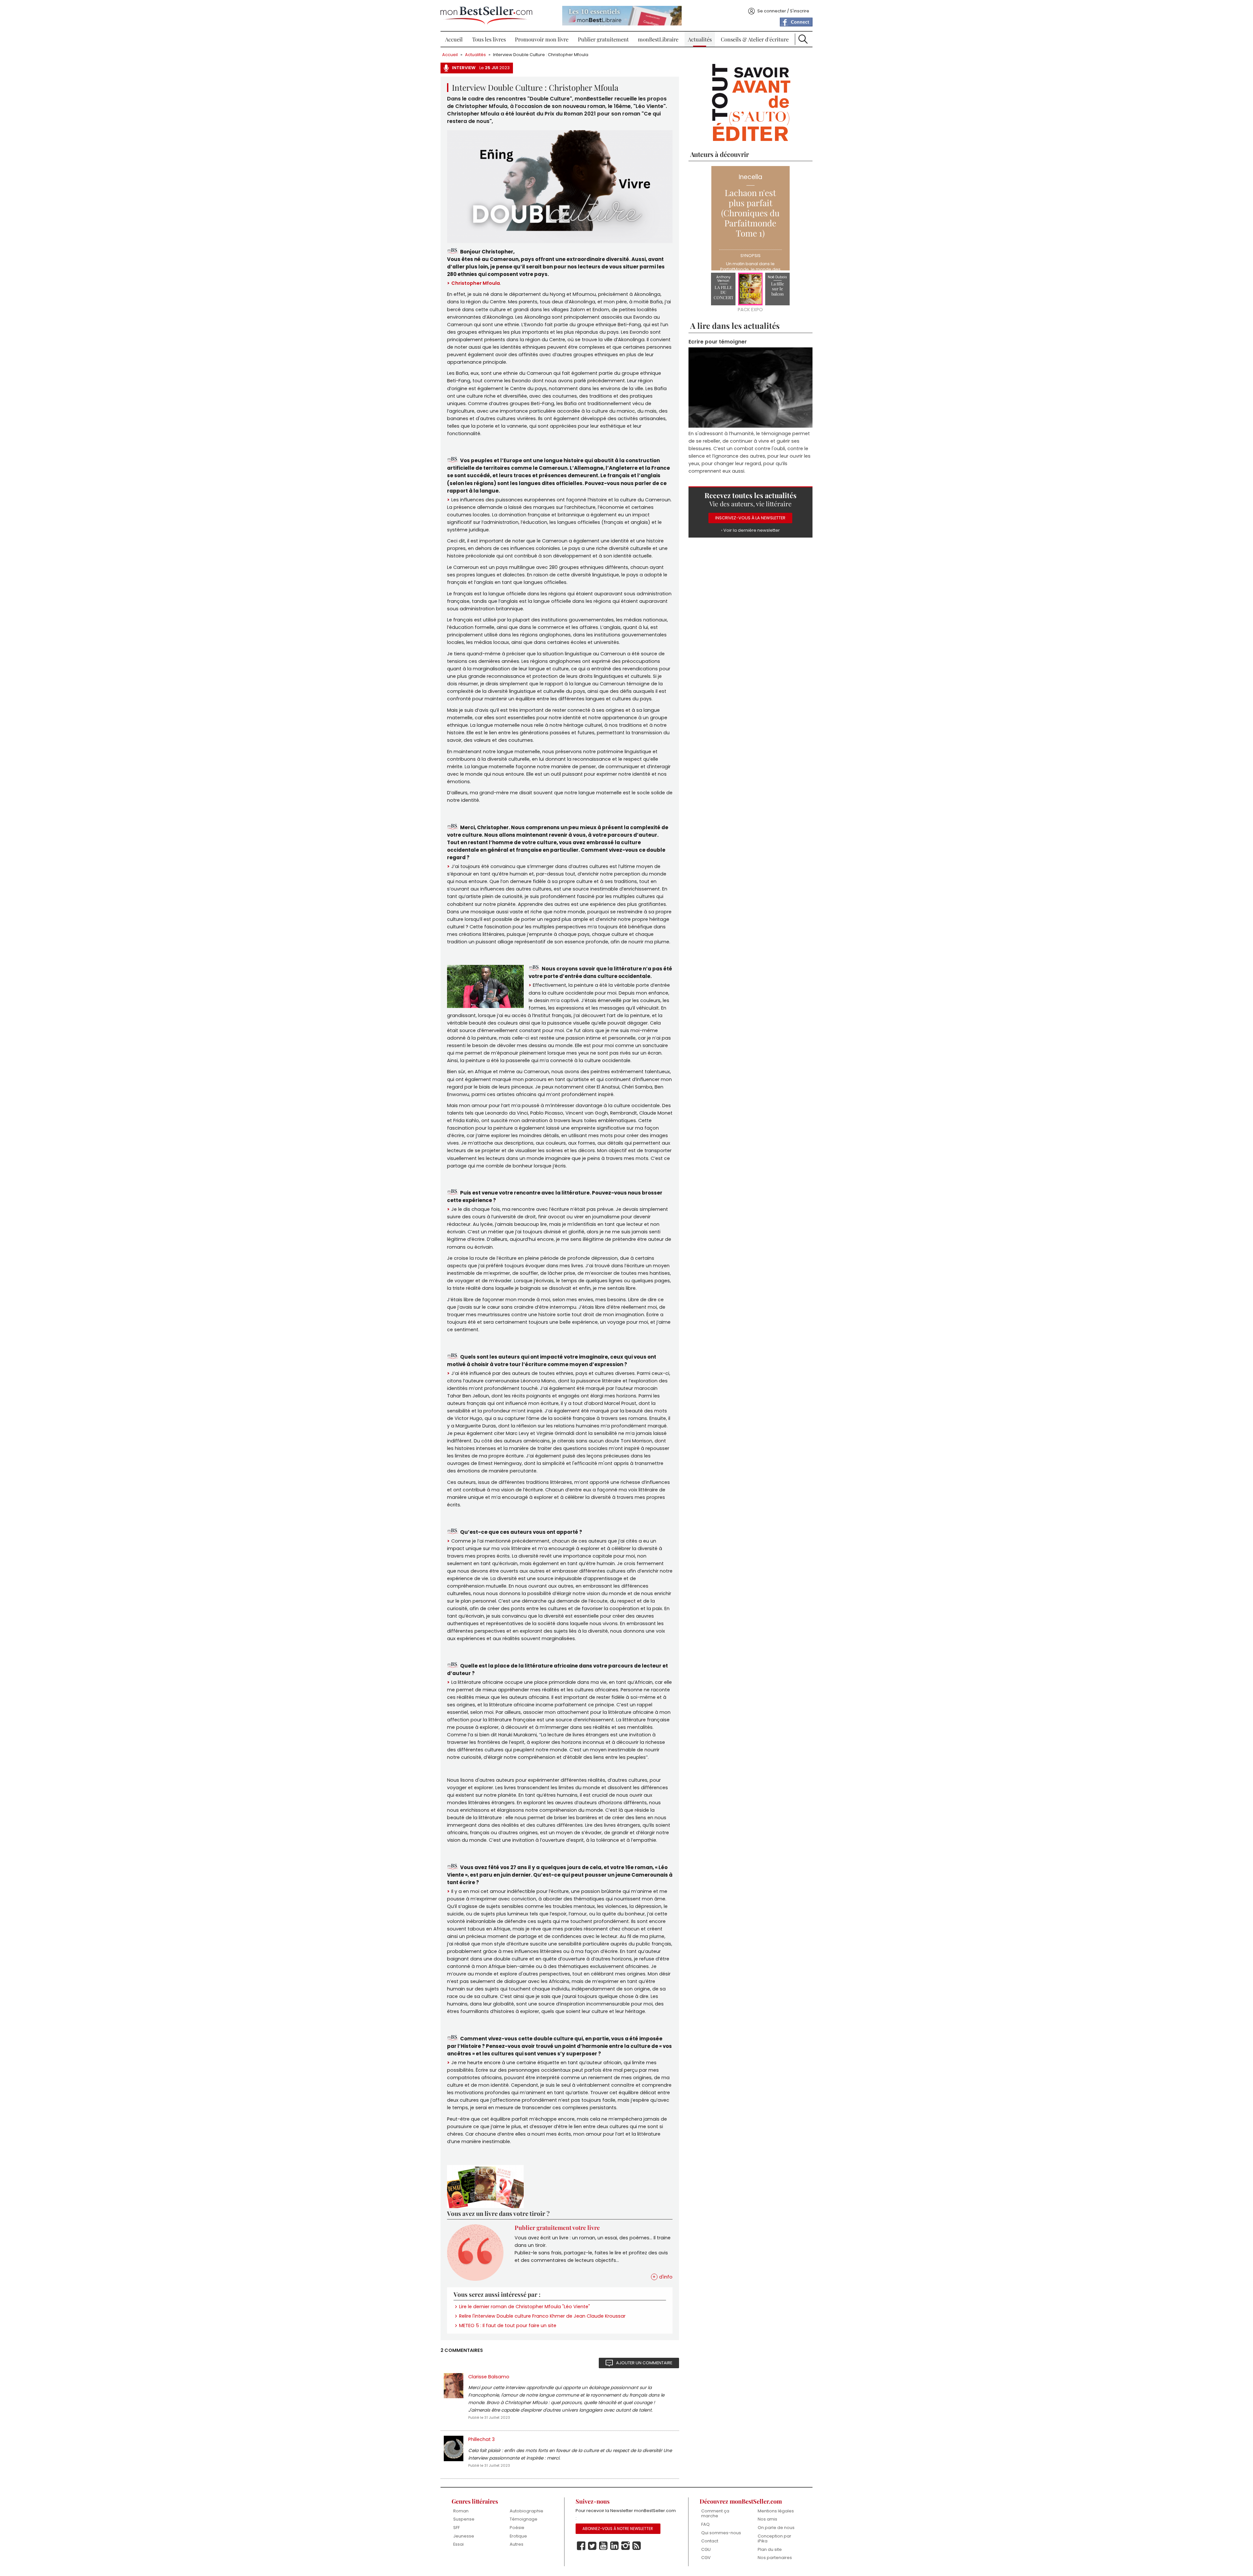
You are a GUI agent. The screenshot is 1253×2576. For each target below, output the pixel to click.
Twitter (592, 2546)
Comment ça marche (715, 2514)
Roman (461, 2511)
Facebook (581, 2546)
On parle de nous (776, 2528)
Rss (637, 2546)
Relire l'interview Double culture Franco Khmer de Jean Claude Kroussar (542, 2316)
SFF (456, 2528)
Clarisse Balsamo (489, 2377)
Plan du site (770, 2549)
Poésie (517, 2528)
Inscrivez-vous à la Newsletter (750, 518)
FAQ (705, 2524)
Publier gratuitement (603, 39)
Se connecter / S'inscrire (783, 11)
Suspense (464, 2519)
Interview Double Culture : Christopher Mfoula (541, 55)
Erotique (518, 2536)
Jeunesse (464, 2536)
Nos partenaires (775, 2558)
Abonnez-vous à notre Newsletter (618, 2529)
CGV (706, 2558)
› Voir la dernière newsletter (750, 531)
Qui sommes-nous (721, 2533)
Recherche (803, 39)
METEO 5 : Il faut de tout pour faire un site (508, 2325)
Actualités (700, 39)
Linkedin (614, 2546)
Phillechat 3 (481, 2439)
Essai (458, 2544)
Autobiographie (526, 2511)
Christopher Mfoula (476, 283)
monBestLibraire (658, 39)
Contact (710, 2541)
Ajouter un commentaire (644, 2363)
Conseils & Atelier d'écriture (755, 39)
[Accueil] (486, 15)
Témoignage (524, 2519)
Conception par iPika (774, 2539)
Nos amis (767, 2519)
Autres (517, 2544)
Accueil (454, 39)
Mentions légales (776, 2511)
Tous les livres (489, 39)
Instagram (626, 2546)
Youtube (603, 2546)
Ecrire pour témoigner (718, 342)
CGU (706, 2549)
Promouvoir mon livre (542, 39)
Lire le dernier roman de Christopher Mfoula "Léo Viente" (525, 2307)
